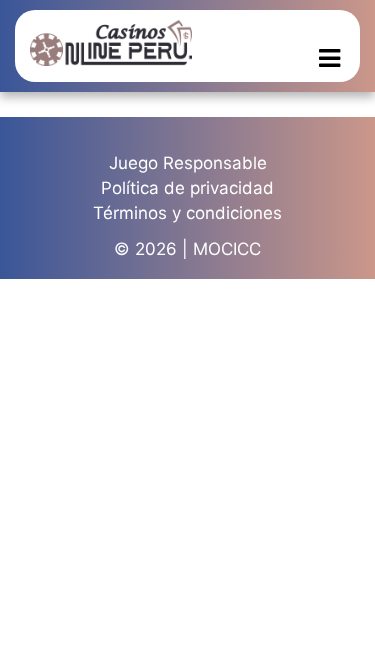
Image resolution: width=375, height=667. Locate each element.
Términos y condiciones (187, 213)
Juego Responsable (188, 163)
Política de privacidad (187, 188)
